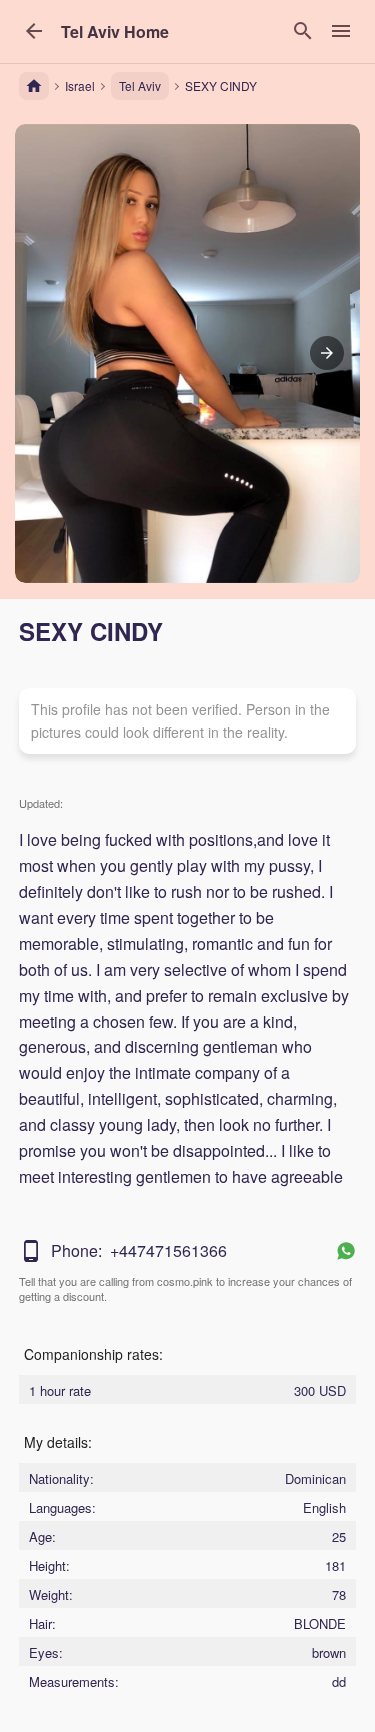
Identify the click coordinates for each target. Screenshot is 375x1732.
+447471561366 (168, 1250)
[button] (115, 32)
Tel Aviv (140, 85)
